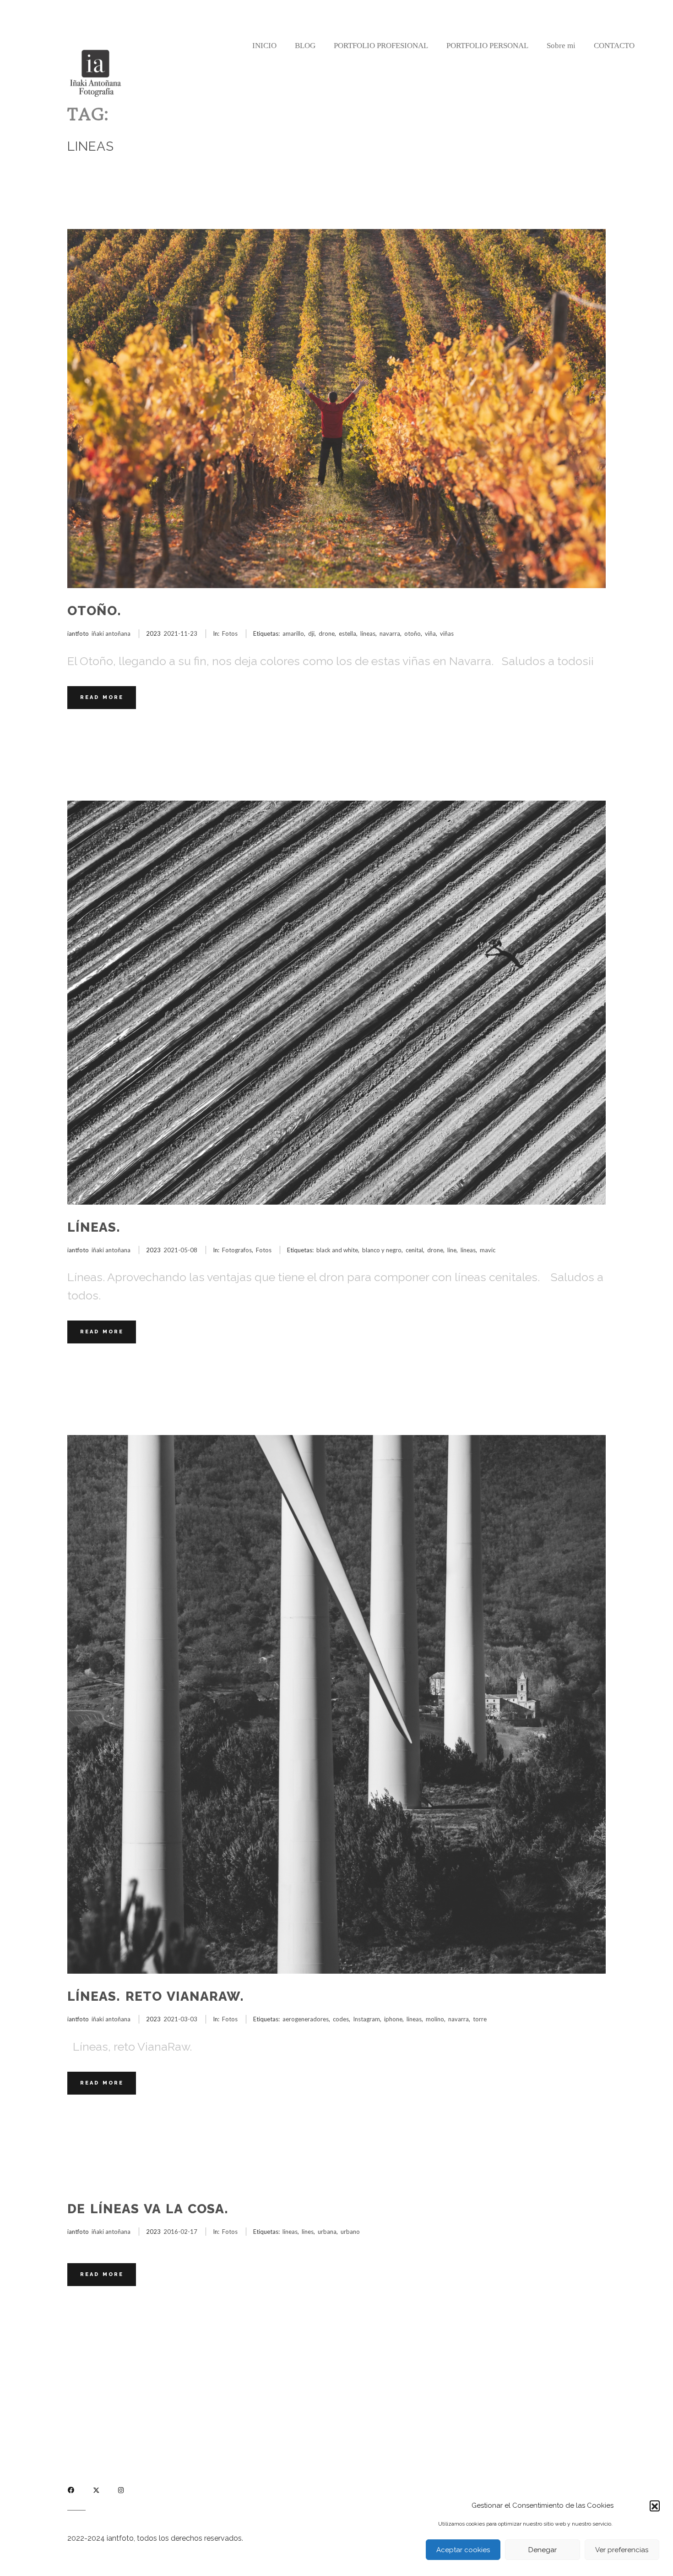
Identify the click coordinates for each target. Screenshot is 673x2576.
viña (430, 633)
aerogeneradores (306, 2019)
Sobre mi (561, 46)
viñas (447, 633)
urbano (350, 2232)
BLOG (305, 46)
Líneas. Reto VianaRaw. (156, 1996)
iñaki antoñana (111, 633)
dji (311, 633)
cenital (414, 1250)
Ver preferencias (622, 2550)
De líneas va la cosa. (148, 2209)
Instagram (366, 2019)
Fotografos (237, 1250)
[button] (655, 2505)
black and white (337, 1250)
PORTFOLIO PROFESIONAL (381, 46)
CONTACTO (614, 46)
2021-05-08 (180, 1250)
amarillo (293, 633)
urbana (327, 2232)
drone (327, 633)
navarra (390, 633)
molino (435, 2019)
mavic (488, 1250)
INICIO (264, 46)
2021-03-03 (180, 2019)
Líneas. (94, 1227)
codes (341, 2019)
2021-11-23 (180, 633)
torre (480, 2019)
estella (347, 633)
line (452, 1250)
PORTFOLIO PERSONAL (487, 46)
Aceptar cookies (463, 2550)
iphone (393, 2019)
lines (308, 2232)
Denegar (543, 2550)
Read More (102, 697)
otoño (412, 633)
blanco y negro (382, 1250)
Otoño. (94, 611)
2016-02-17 (180, 2232)
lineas (368, 633)
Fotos (230, 633)
